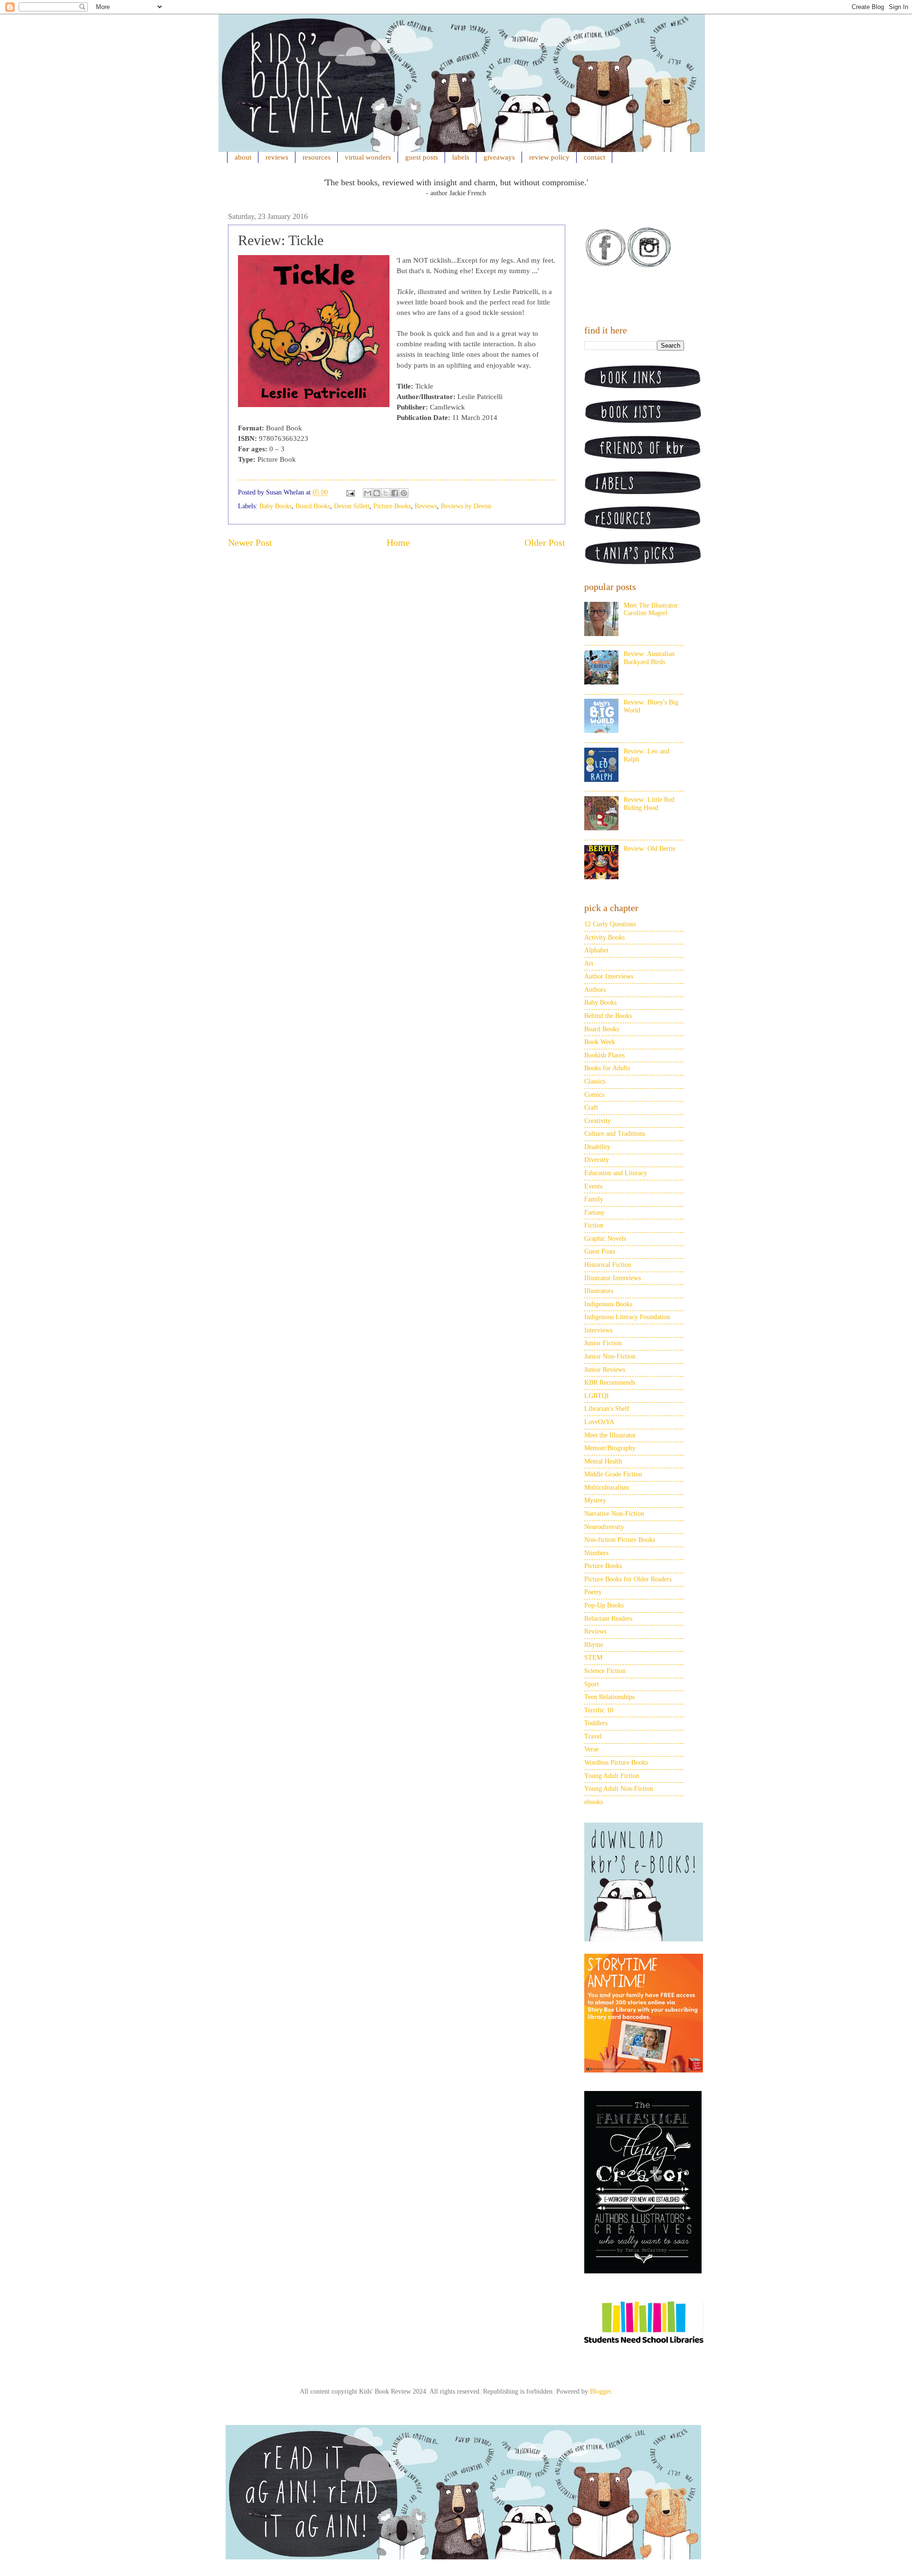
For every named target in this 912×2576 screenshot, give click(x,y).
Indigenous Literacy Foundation (627, 1317)
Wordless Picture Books (616, 1763)
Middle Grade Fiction (613, 1474)
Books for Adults (607, 1068)
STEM (593, 1658)
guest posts (422, 157)
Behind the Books (608, 1016)
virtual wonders (368, 157)
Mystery (595, 1500)
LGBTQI (597, 1396)
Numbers (596, 1553)
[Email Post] (350, 492)
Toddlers (596, 1723)
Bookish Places (604, 1055)
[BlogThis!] (377, 493)
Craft (591, 1107)
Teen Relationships (609, 1697)
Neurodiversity (604, 1527)
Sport (592, 1684)
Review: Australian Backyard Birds (649, 658)
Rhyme (594, 1645)
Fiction (594, 1225)
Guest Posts (600, 1251)
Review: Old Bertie (650, 849)
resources (317, 157)
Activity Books (604, 937)
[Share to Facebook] (395, 493)
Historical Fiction (608, 1265)
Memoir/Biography (610, 1448)
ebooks (594, 1802)
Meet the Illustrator (610, 1435)
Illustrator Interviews (613, 1278)
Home (398, 543)
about (243, 157)
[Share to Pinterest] (404, 493)
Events (593, 1186)
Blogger (600, 2391)
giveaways (499, 157)
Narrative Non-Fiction (614, 1514)
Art (589, 964)
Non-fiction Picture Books (620, 1540)
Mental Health (603, 1461)
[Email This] (368, 493)
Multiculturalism (607, 1488)
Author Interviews (609, 976)
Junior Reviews (605, 1370)
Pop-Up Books (604, 1605)
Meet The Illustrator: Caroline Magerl (652, 609)
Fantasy (594, 1212)
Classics (595, 1081)
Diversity (597, 1160)
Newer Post (250, 543)
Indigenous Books (608, 1304)
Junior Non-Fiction (610, 1356)
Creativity (598, 1121)
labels (461, 157)
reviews (277, 157)
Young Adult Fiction (612, 1776)
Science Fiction (605, 1671)
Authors (595, 990)
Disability (597, 1147)
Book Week (600, 1042)
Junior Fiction (603, 1343)
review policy (549, 157)
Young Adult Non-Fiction (619, 1789)
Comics (594, 1095)
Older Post (545, 543)
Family (594, 1199)
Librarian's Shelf (607, 1409)
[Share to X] (386, 493)
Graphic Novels (605, 1239)
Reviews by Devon (466, 506)
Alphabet (596, 950)
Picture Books (392, 506)
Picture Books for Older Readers (628, 1579)
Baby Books (275, 506)
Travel (593, 1736)
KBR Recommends (610, 1383)
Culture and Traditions (615, 1134)
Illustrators (599, 1291)
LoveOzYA (599, 1422)
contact (594, 157)
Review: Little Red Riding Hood (649, 804)
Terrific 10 (599, 1710)
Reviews (426, 506)
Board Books (313, 506)
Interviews (598, 1330)
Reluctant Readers (608, 1619)
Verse (591, 1749)
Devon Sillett (352, 506)
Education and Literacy (616, 1173)
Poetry (593, 1592)
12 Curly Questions (610, 924)
